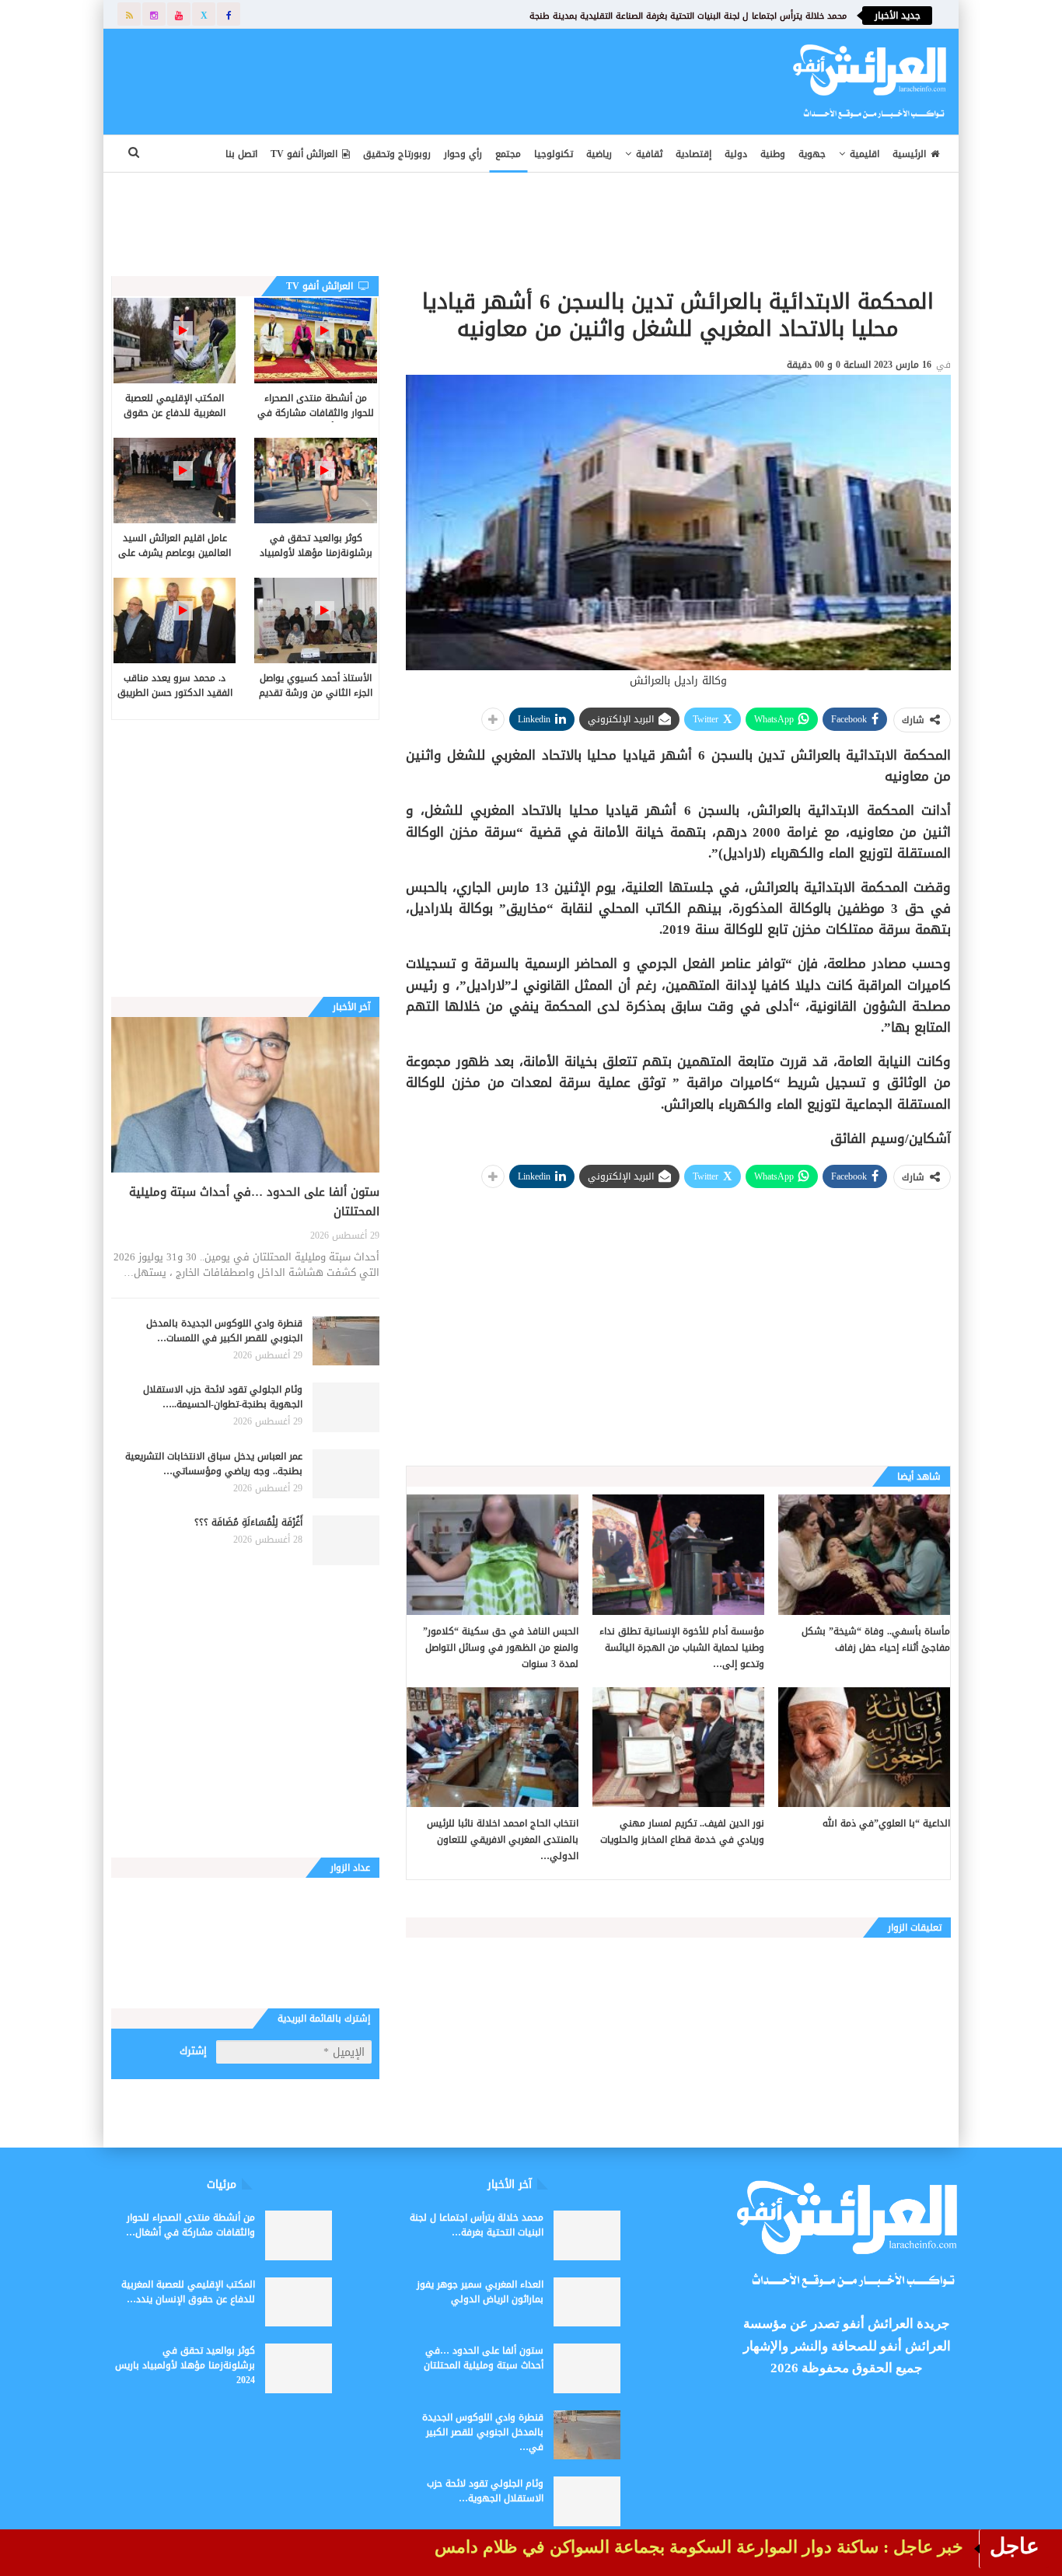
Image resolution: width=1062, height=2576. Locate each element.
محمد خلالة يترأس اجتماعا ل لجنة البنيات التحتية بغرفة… (477, 2225)
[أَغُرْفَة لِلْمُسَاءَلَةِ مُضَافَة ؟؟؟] (346, 1540)
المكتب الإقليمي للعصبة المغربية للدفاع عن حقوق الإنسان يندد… (188, 2292)
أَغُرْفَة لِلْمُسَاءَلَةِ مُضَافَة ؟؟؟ (248, 1522)
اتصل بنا (241, 154)
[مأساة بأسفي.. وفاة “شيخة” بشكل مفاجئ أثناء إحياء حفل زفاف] (864, 1555)
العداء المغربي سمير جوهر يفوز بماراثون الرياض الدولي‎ (480, 2292)
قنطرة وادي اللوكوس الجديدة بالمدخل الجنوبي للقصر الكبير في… (483, 2432)
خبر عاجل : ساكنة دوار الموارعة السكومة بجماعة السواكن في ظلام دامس (699, 2547)
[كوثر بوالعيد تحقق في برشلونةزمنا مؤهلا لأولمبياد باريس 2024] (315, 481)
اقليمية (865, 154)
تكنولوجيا (554, 154)
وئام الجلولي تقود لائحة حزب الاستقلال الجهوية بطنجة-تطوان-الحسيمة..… (223, 1397)
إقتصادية (693, 154)
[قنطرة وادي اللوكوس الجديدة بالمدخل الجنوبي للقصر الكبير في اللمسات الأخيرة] (346, 1341)
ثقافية (649, 154)
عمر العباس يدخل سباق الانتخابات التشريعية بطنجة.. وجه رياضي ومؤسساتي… (214, 1464)
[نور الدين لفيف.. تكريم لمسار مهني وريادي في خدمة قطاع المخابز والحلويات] (678, 1748)
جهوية (812, 154)
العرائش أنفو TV (304, 154)
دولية (736, 154)
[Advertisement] (427, 79)
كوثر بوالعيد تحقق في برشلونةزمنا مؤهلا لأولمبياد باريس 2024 (185, 2365)
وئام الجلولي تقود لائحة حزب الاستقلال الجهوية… (485, 2491)
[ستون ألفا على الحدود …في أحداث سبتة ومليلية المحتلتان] (245, 1095)
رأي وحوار (463, 154)
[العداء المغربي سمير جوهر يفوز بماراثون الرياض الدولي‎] (587, 2302)
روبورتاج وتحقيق (397, 154)
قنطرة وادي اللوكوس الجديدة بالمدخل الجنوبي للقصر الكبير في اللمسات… (224, 1331)
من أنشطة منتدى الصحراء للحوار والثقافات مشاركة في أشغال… (190, 2225)
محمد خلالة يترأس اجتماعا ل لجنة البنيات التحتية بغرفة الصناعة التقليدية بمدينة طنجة (688, 16)
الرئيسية (909, 154)
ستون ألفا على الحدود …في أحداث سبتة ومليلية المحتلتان (254, 1202)
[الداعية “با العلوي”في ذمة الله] (864, 1748)
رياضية (599, 154)
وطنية (773, 154)
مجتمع (508, 154)
